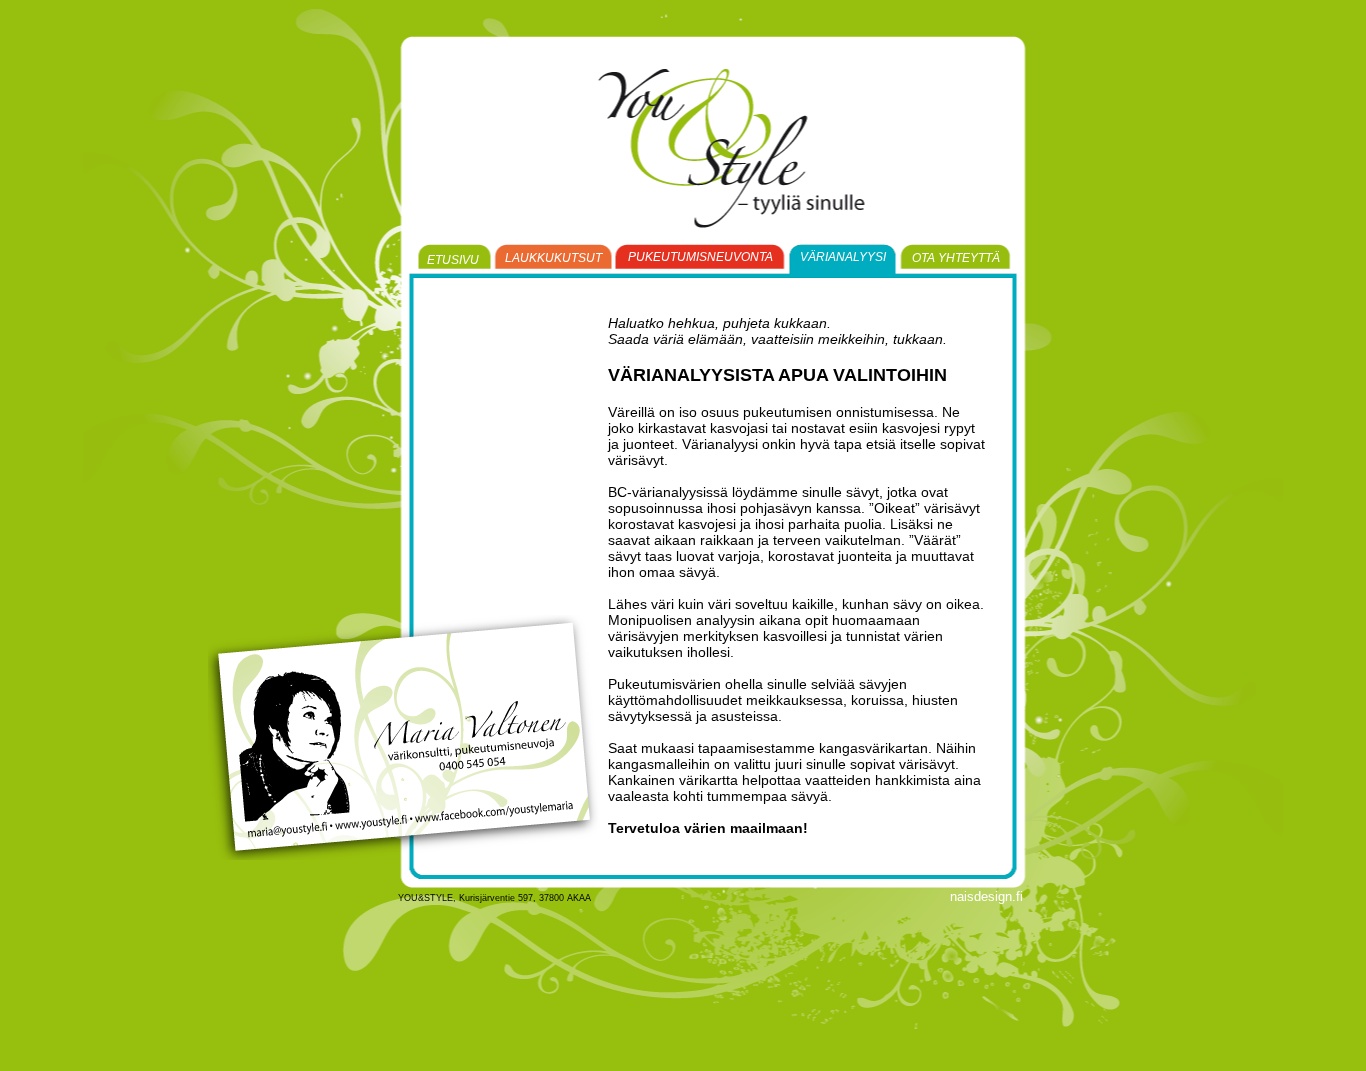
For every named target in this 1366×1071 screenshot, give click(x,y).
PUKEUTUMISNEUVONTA (700, 257)
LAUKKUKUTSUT (553, 258)
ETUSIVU (453, 260)
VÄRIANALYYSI (843, 257)
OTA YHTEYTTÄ (956, 258)
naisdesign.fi (986, 896)
